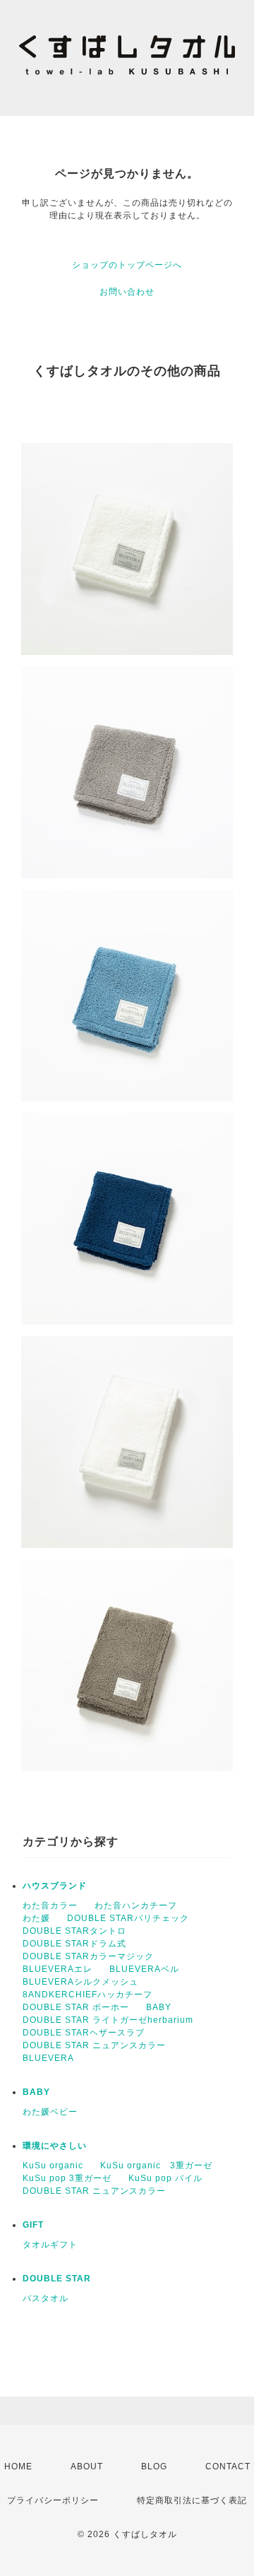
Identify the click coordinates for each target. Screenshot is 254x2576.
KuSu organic (53, 2166)
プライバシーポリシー (53, 2500)
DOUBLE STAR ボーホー (76, 2007)
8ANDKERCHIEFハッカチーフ (87, 1995)
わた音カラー (50, 1906)
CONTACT (228, 2466)
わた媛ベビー (50, 2112)
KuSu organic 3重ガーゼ (156, 2166)
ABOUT (87, 2466)
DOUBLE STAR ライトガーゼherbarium (108, 2020)
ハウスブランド (55, 1886)
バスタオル (46, 2298)
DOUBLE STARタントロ (74, 1931)
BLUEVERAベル (144, 1969)
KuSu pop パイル (165, 2178)
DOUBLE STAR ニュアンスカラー (94, 2045)
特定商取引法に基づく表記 (192, 2500)
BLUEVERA (48, 2058)
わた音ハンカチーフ (136, 1906)
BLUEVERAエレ (58, 1969)
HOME (18, 2466)
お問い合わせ (127, 292)
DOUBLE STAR (57, 2279)
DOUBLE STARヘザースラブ (84, 2033)
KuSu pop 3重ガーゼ (67, 2178)
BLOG (154, 2466)
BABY (159, 2007)
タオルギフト (50, 2245)
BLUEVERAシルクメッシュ (80, 1982)
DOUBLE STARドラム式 (74, 1944)
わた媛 (36, 1918)
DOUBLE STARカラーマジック (88, 1956)
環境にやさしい (55, 2146)
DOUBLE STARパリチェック (128, 1918)
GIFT (33, 2225)
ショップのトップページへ (127, 265)
